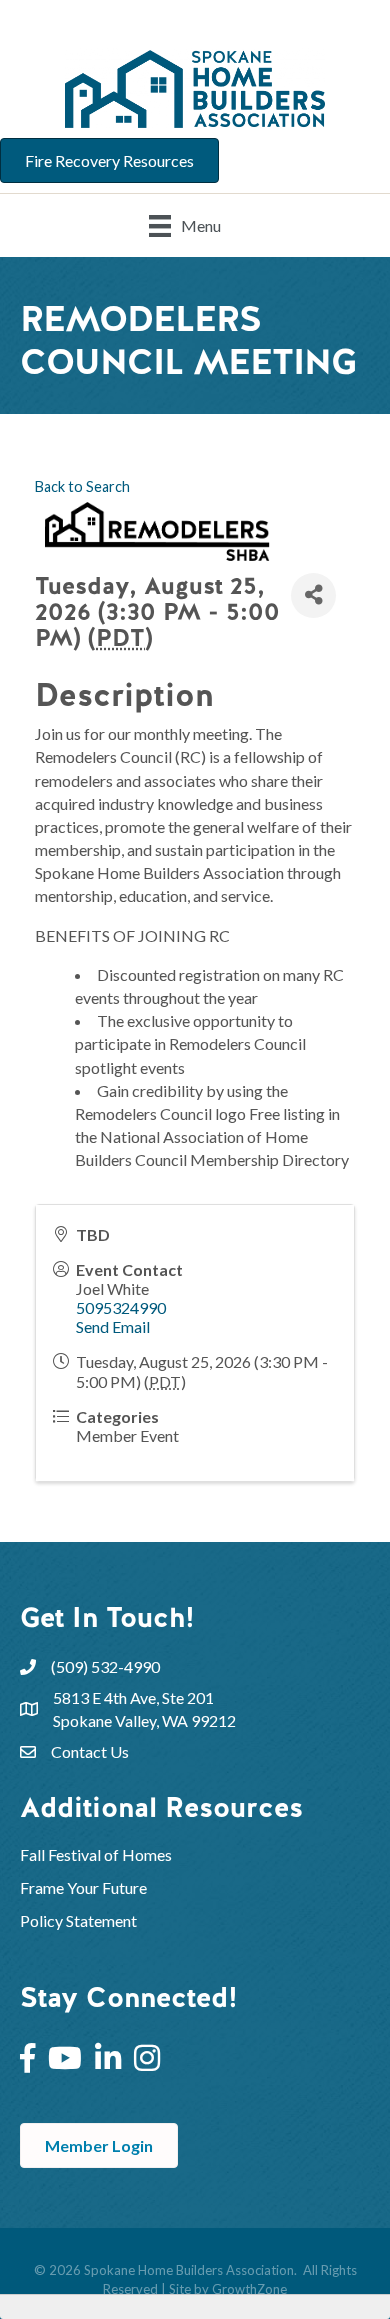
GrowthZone (249, 2289)
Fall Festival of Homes (97, 1854)
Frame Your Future (83, 1887)
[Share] (313, 595)
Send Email (113, 1326)
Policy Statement (78, 1920)
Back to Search (82, 486)
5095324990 (121, 1307)
